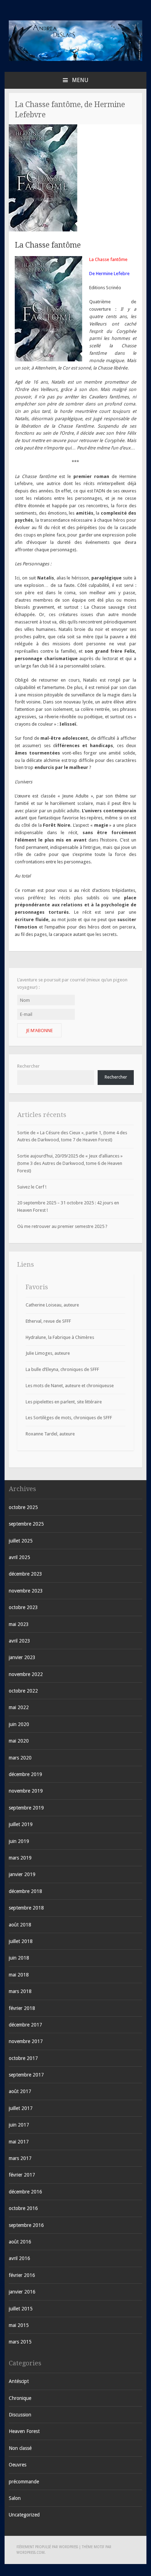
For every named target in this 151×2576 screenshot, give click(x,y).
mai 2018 (19, 1975)
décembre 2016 (25, 2192)
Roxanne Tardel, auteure (50, 1434)
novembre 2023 (26, 1591)
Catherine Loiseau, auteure (52, 1305)
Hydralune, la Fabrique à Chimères (60, 1337)
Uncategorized (24, 2515)
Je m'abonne (39, 1031)
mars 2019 (20, 1858)
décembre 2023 (25, 1574)
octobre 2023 (23, 1607)
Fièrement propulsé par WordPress (47, 2547)
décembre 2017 (25, 2025)
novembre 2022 (26, 1674)
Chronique (20, 2398)
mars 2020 (20, 1758)
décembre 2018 (25, 1891)
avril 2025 (19, 1557)
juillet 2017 (21, 2108)
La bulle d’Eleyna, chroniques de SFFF (62, 1369)
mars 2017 (20, 2158)
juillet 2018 (21, 1941)
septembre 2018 (26, 1908)
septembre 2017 (26, 2075)
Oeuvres (18, 2465)
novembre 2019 (26, 1791)
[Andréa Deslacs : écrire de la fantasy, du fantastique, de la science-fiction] (75, 59)
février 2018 (22, 2008)
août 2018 (20, 1925)
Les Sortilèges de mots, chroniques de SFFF (69, 1418)
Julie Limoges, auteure (48, 1353)
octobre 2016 (23, 2208)
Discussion (20, 2415)
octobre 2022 (23, 1691)
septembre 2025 (26, 1524)
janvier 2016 (22, 2292)
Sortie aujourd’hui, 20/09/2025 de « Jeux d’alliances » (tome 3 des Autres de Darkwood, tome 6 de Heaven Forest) (70, 1163)
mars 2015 (20, 2342)
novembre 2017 (26, 2041)
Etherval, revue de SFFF (48, 1321)
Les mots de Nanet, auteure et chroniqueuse (70, 1386)
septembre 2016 (26, 2225)
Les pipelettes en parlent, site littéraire (64, 1402)
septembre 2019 (26, 1808)
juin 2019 (19, 1841)
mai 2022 (19, 1707)
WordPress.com (31, 2553)
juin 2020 (19, 1724)
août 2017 (20, 2091)
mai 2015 (19, 2325)
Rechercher (28, 1066)
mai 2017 (19, 2142)
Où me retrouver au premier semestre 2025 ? (62, 1226)
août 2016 (20, 2242)
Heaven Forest (24, 2431)
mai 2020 (19, 1741)
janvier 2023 (22, 1657)
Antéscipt (19, 2381)
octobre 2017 (23, 2058)
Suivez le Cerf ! (32, 1187)
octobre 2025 (23, 1507)
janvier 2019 (22, 1874)
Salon (15, 2498)
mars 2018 (20, 1991)
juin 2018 (19, 1958)
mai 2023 (19, 1624)
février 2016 (22, 2275)
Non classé (20, 2448)
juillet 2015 (21, 2309)
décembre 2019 (25, 1774)
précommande (24, 2482)
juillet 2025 (21, 1541)
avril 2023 (19, 1641)
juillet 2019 (21, 1824)
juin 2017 (19, 2125)
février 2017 (22, 2175)
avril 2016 (19, 2258)
